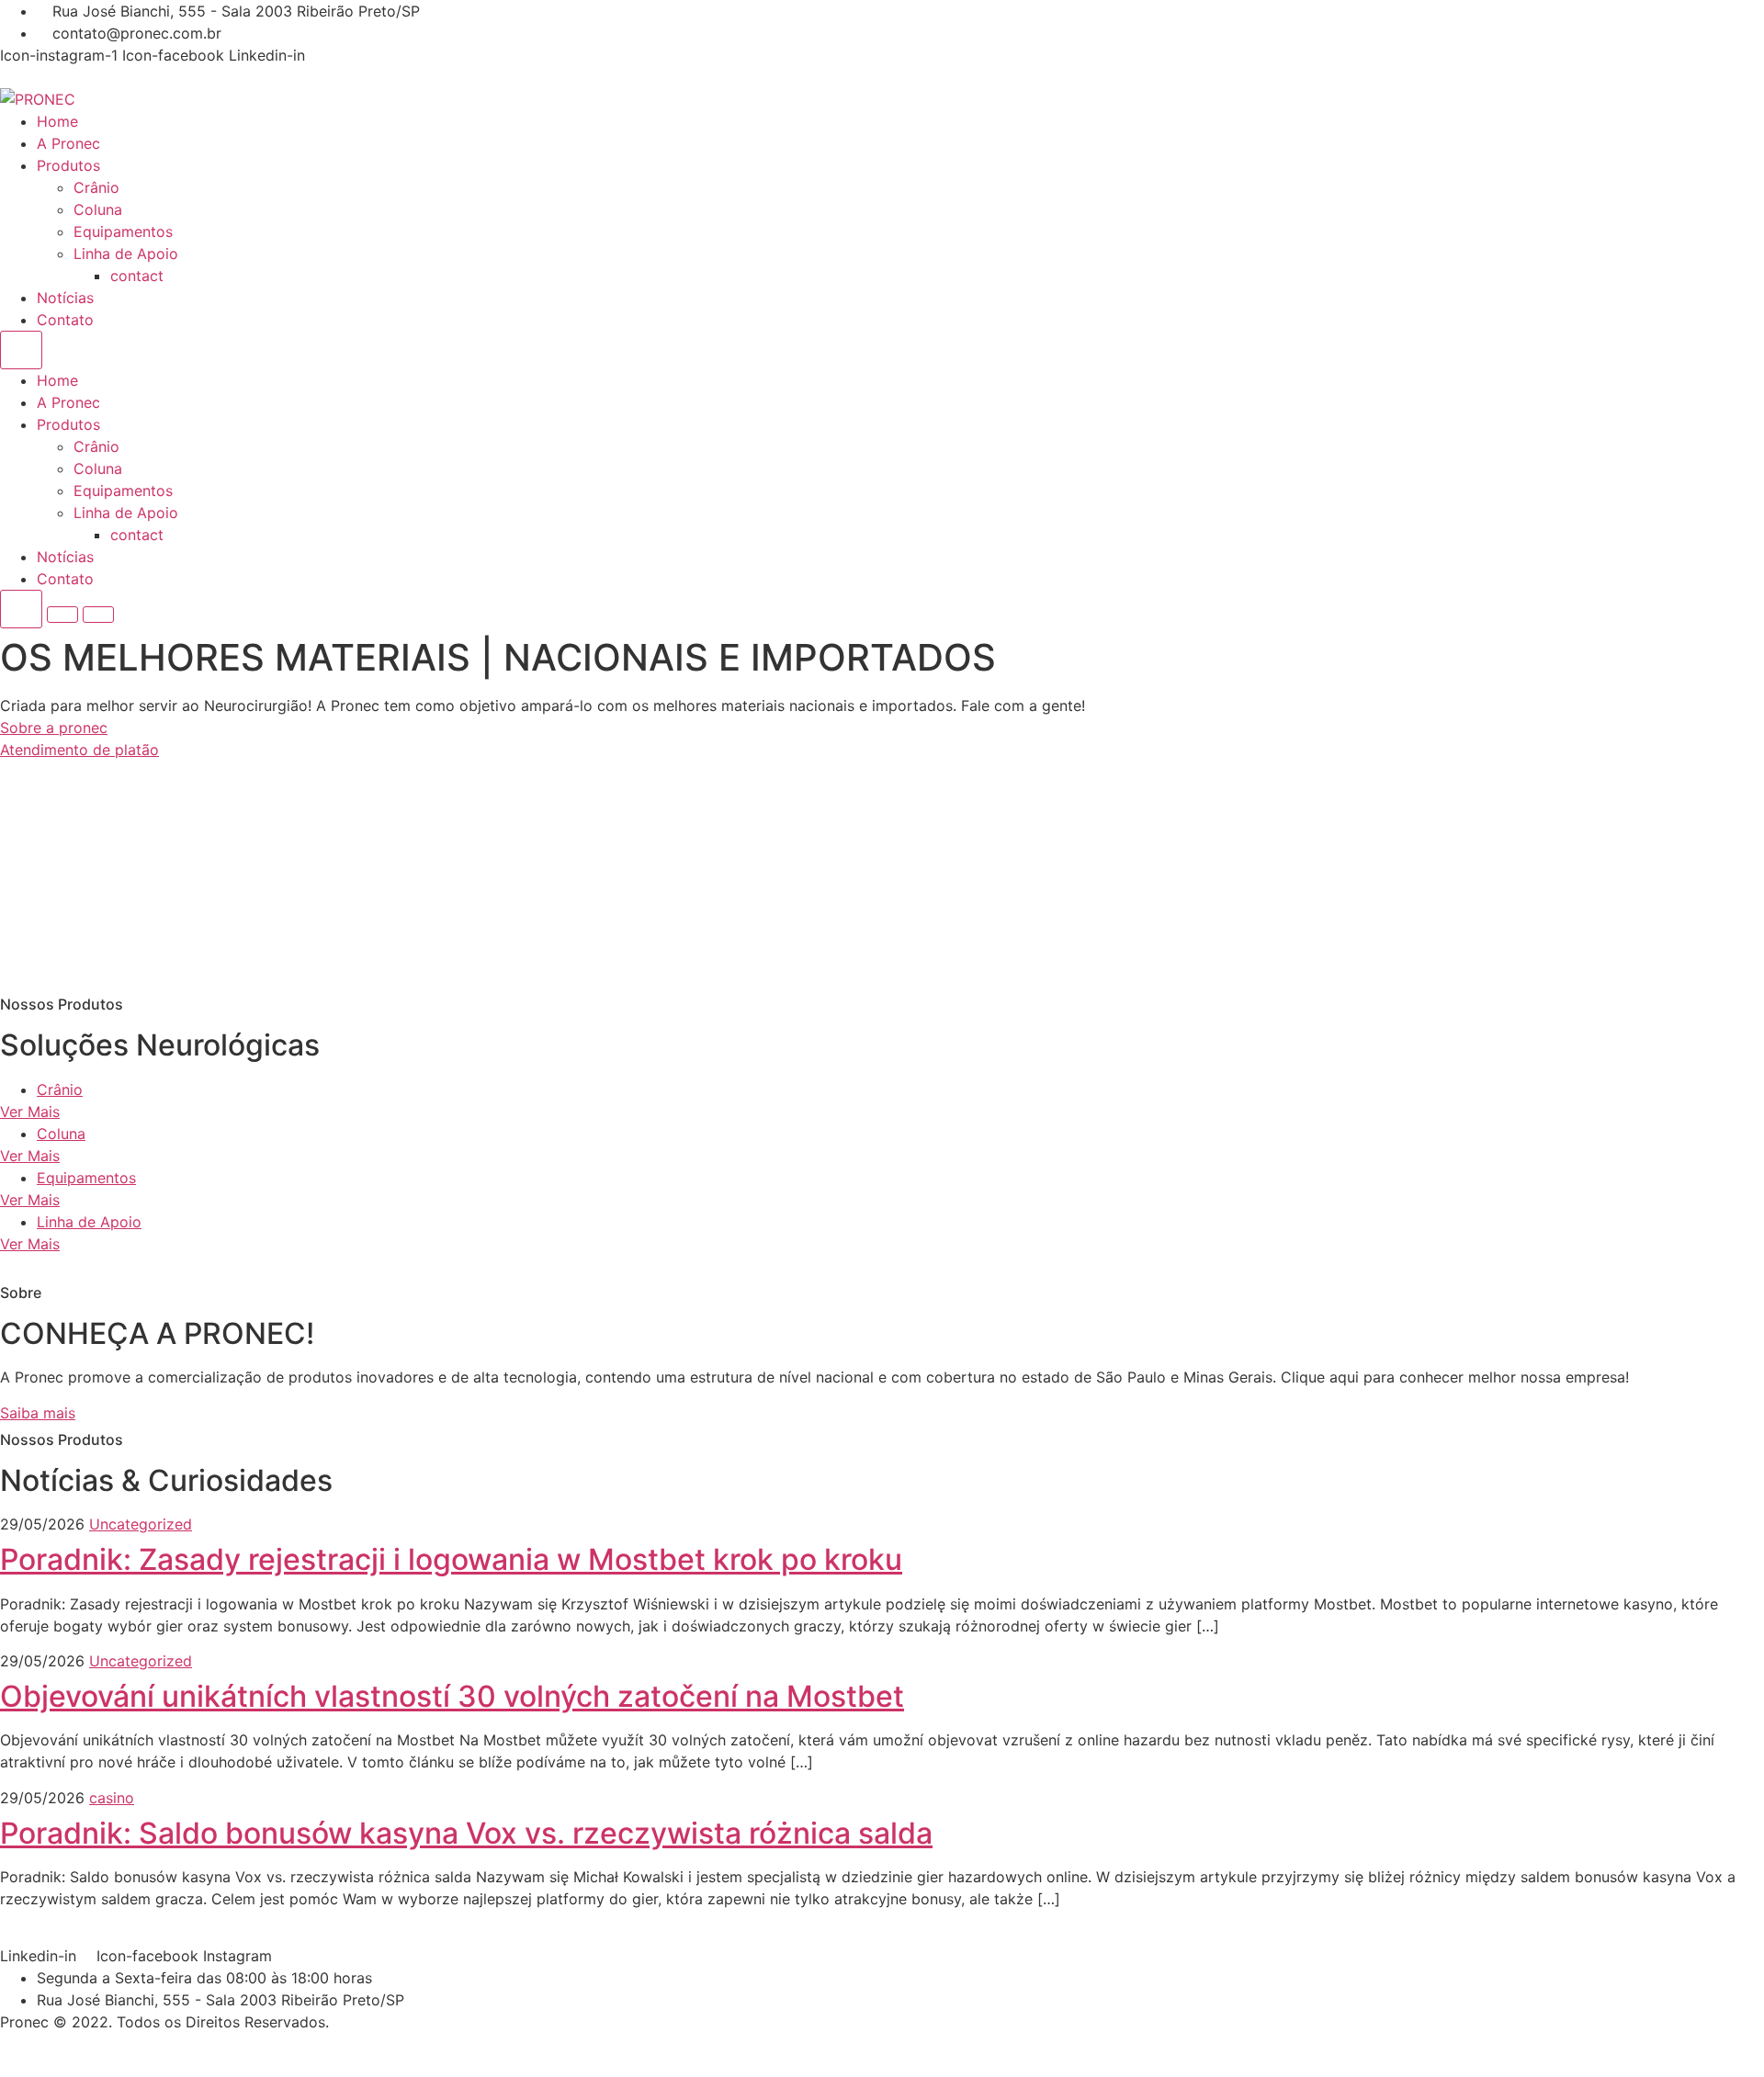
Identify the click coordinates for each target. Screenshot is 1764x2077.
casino (112, 1798)
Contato (65, 320)
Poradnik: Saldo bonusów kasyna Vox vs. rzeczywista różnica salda (466, 1833)
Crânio (96, 187)
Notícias (65, 298)
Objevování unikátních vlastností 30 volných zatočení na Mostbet (452, 1696)
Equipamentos (123, 231)
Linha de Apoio (126, 254)
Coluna (98, 209)
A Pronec (68, 143)
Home (57, 121)
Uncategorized (141, 1524)
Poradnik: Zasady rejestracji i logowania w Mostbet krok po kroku (451, 1559)
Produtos (68, 165)
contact (137, 276)
